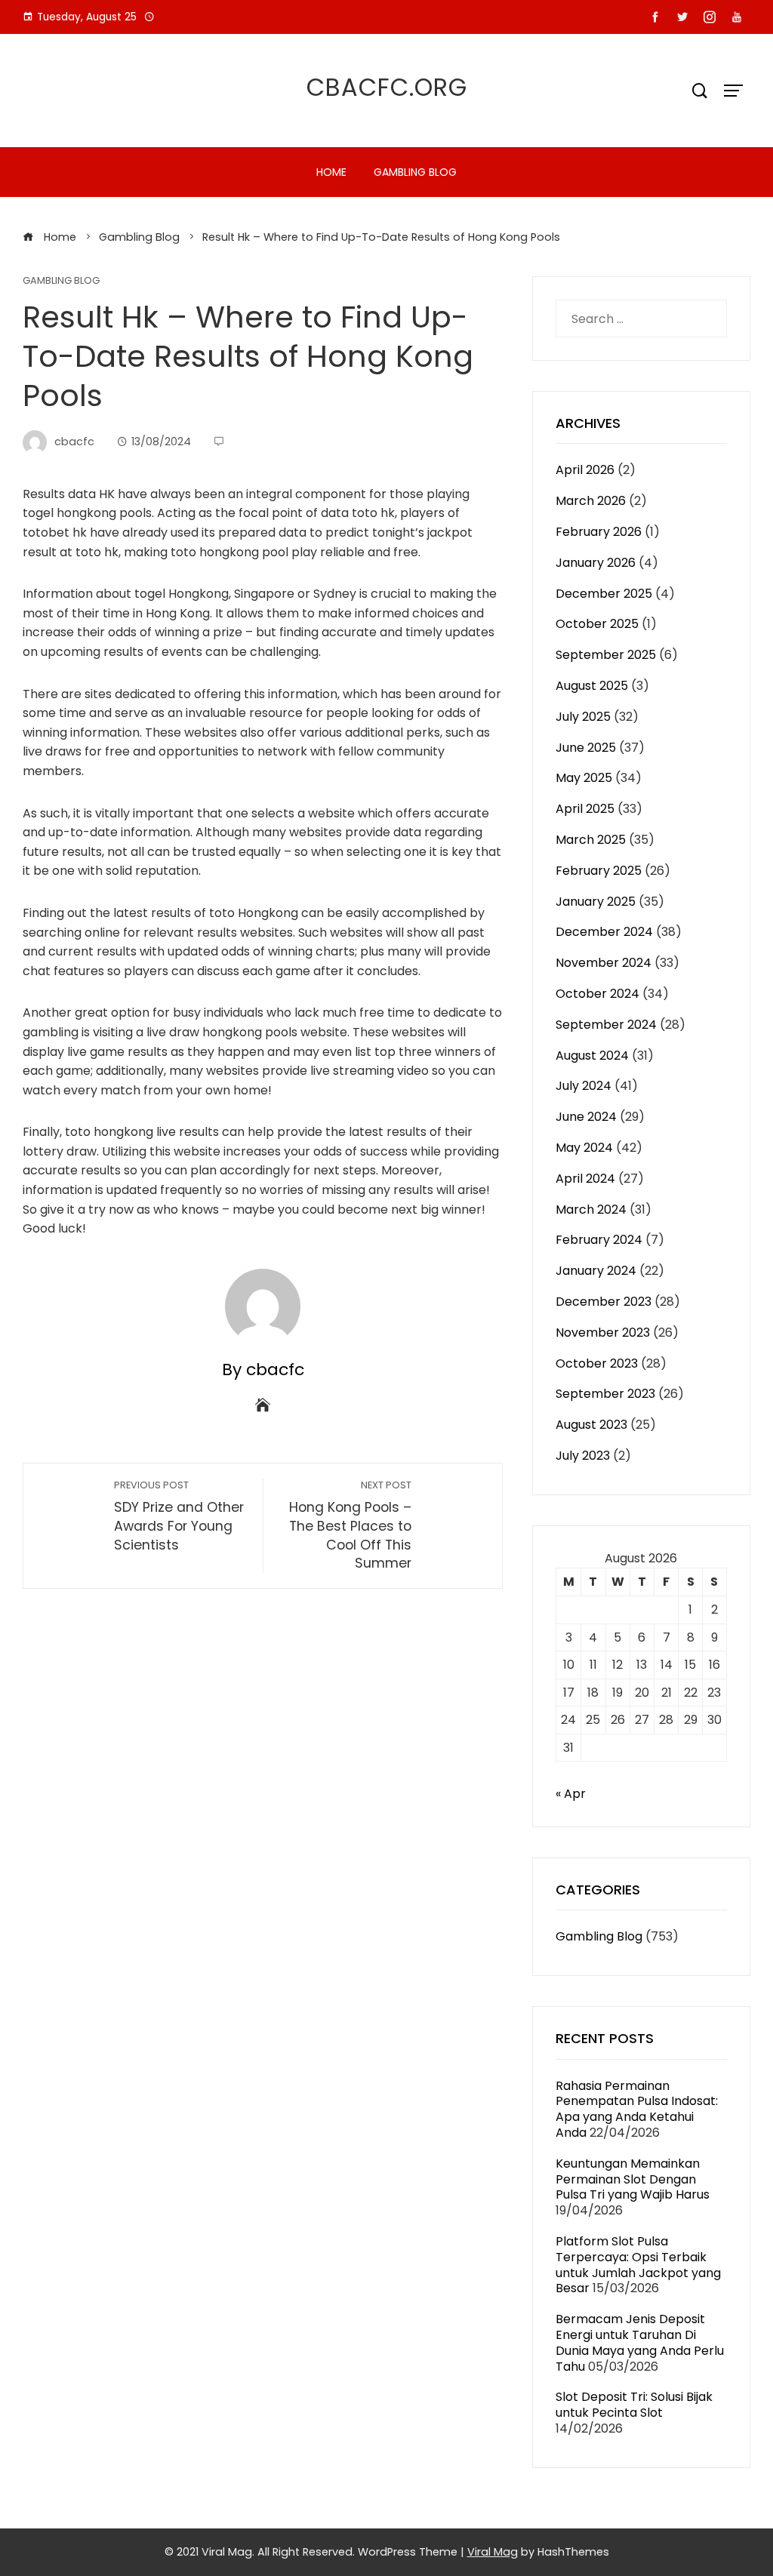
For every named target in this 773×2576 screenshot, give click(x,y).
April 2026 (585, 470)
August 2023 (591, 1425)
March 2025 (591, 840)
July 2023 (583, 1456)
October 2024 (597, 994)
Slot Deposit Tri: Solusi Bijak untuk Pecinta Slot (634, 2405)
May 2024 (584, 1148)
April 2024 (585, 1179)
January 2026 (596, 563)
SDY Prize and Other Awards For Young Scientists (179, 1516)
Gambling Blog (415, 172)
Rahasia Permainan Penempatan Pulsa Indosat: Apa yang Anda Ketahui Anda (637, 2109)
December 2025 (604, 594)
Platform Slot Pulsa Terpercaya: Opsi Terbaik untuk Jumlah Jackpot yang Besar (638, 2265)
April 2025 (585, 809)
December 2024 (604, 932)
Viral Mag (493, 2552)
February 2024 (599, 1240)
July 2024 (584, 1086)
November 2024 (604, 963)
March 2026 (591, 501)
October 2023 (597, 1363)
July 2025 (583, 717)
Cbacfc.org (387, 87)
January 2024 (596, 1271)
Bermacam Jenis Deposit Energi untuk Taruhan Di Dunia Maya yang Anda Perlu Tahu (640, 2342)
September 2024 (606, 1025)
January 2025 (596, 902)
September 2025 (606, 655)
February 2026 (599, 532)
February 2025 (599, 871)
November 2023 (603, 1333)
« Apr (571, 1794)
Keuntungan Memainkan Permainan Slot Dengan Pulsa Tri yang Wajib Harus (633, 2179)
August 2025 (592, 686)
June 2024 (586, 1117)
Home (331, 172)
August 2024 (592, 1056)
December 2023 (604, 1302)
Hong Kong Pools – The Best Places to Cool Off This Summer (350, 1525)
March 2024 (591, 1210)
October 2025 (597, 624)
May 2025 (584, 778)
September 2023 (605, 1394)
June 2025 (586, 748)
